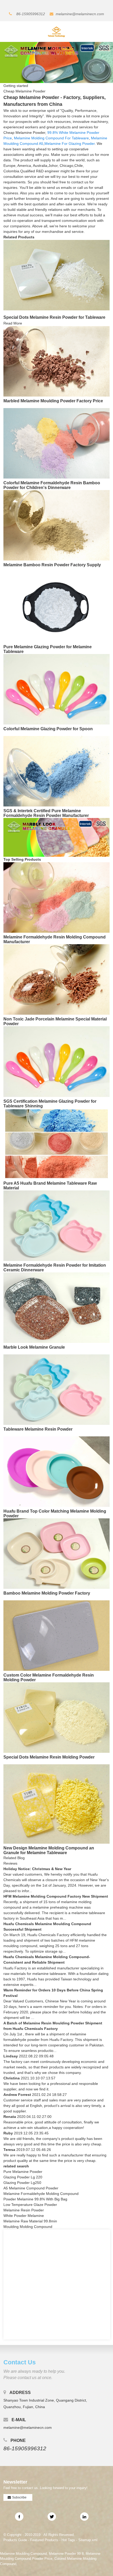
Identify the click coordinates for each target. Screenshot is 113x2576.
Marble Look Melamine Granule (34, 1347)
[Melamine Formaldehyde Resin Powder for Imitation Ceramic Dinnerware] (56, 1225)
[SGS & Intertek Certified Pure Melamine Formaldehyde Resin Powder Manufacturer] (56, 771)
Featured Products (44, 2540)
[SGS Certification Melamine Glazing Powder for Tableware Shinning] (56, 1061)
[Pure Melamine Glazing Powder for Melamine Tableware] (56, 607)
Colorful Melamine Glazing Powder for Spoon (48, 729)
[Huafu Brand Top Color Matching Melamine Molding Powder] (56, 1471)
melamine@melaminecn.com (80, 14)
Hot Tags (68, 2540)
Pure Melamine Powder (23, 2172)
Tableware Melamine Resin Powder (38, 1429)
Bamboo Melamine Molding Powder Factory (47, 1593)
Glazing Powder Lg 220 (23, 2177)
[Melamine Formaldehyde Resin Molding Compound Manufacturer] (56, 897)
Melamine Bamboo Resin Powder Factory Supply (52, 565)
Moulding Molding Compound (28, 2227)
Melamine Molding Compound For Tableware (51, 138)
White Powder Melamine (24, 2216)
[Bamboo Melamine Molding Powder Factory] (56, 1553)
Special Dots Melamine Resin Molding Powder (49, 1757)
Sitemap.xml (88, 2540)
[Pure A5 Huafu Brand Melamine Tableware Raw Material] (56, 1143)
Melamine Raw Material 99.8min (30, 2221)
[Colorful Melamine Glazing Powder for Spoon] (56, 689)
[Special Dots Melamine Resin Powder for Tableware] (56, 275)
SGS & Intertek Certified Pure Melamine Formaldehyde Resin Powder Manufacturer (46, 813)
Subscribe (19, 2497)
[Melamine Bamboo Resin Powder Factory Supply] (56, 525)
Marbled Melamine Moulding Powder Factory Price (53, 401)
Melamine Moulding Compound (23, 2554)
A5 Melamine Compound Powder (31, 2188)
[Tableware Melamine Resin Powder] (56, 1389)
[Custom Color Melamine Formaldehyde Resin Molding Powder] (56, 1635)
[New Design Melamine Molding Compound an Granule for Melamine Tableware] (56, 1804)
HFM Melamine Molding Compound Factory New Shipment (56, 1896)
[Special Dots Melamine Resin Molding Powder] (56, 1717)
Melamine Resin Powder (24, 2210)
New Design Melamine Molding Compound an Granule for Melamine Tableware (49, 1850)
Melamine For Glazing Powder (70, 144)
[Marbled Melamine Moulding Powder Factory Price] (56, 361)
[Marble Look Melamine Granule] (56, 1307)
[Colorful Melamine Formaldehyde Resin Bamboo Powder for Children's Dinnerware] (56, 443)
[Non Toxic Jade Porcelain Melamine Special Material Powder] (56, 979)
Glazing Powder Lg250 (22, 2183)
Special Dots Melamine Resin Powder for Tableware (54, 317)
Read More (13, 323)
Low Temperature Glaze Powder (30, 2205)
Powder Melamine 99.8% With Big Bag (35, 2199)
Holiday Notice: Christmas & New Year (37, 1869)
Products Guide (15, 2540)
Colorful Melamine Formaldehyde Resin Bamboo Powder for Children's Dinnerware (52, 485)
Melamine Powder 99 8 (66, 2554)
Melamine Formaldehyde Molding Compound (41, 2194)
